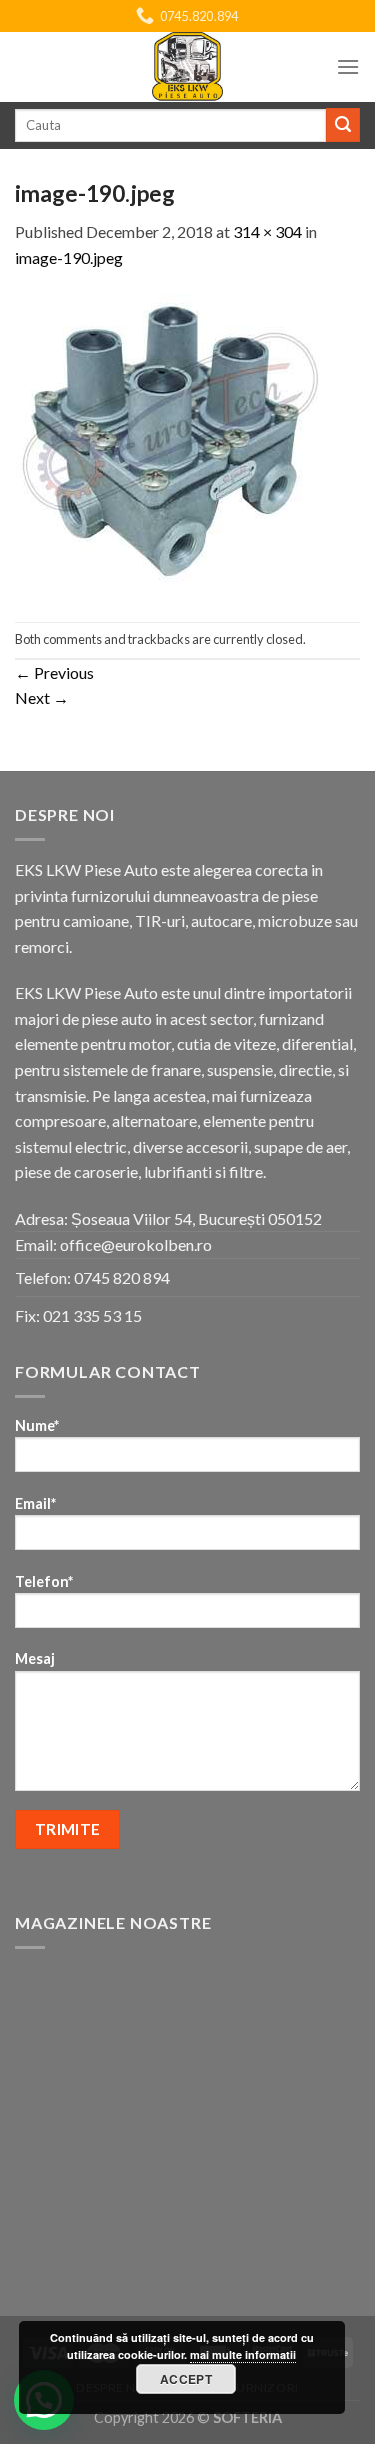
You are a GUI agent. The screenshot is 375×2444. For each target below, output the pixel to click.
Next (42, 697)
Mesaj (35, 1658)
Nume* (37, 1425)
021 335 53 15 (92, 1315)
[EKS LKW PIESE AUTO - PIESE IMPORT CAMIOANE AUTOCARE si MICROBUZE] (188, 67)
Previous (54, 672)
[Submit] (343, 125)
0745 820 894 (122, 1277)
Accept (186, 2379)
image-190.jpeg (69, 257)
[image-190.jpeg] (172, 443)
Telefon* (44, 1581)
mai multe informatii (243, 2354)
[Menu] (348, 66)
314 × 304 (267, 231)
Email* (35, 1503)
